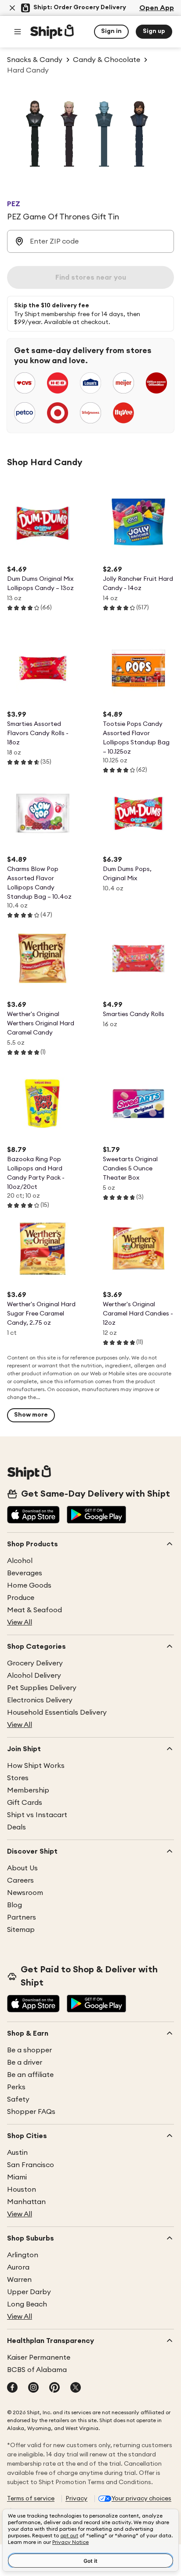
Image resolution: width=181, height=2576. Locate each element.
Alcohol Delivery (34, 1676)
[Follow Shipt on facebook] (12, 2388)
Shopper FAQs (31, 2112)
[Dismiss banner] (12, 8)
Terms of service (31, 2499)
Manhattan (26, 2202)
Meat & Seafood (34, 1610)
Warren (19, 2280)
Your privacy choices (141, 2499)
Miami (17, 2177)
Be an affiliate (30, 2075)
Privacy (76, 2499)
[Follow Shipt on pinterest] (54, 2388)
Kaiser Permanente (39, 2357)
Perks (16, 2087)
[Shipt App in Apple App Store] (33, 1516)
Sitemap (21, 1930)
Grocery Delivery (35, 1663)
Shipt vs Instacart (37, 1815)
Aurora (18, 2267)
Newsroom (25, 1893)
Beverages (25, 1573)
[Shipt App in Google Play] (96, 1516)
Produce (21, 1598)
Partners (22, 1917)
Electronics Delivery (40, 1700)
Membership (28, 1790)
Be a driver (25, 2062)
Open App (157, 8)
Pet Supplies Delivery (42, 1688)
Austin (17, 2153)
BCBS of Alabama (37, 2370)
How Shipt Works (36, 1766)
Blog (14, 1905)
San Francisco (31, 2165)
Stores (18, 1778)
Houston (22, 2190)
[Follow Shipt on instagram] (33, 2388)
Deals (16, 1827)
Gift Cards (25, 1803)
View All (20, 1622)
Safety (18, 2099)
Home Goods (29, 1585)
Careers (20, 1880)
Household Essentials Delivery (57, 1712)
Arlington (23, 2255)
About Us (22, 1868)
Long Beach (27, 2304)
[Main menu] (18, 32)
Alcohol (20, 1561)
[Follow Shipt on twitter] (76, 2388)
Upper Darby (29, 2292)
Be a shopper (29, 2050)
